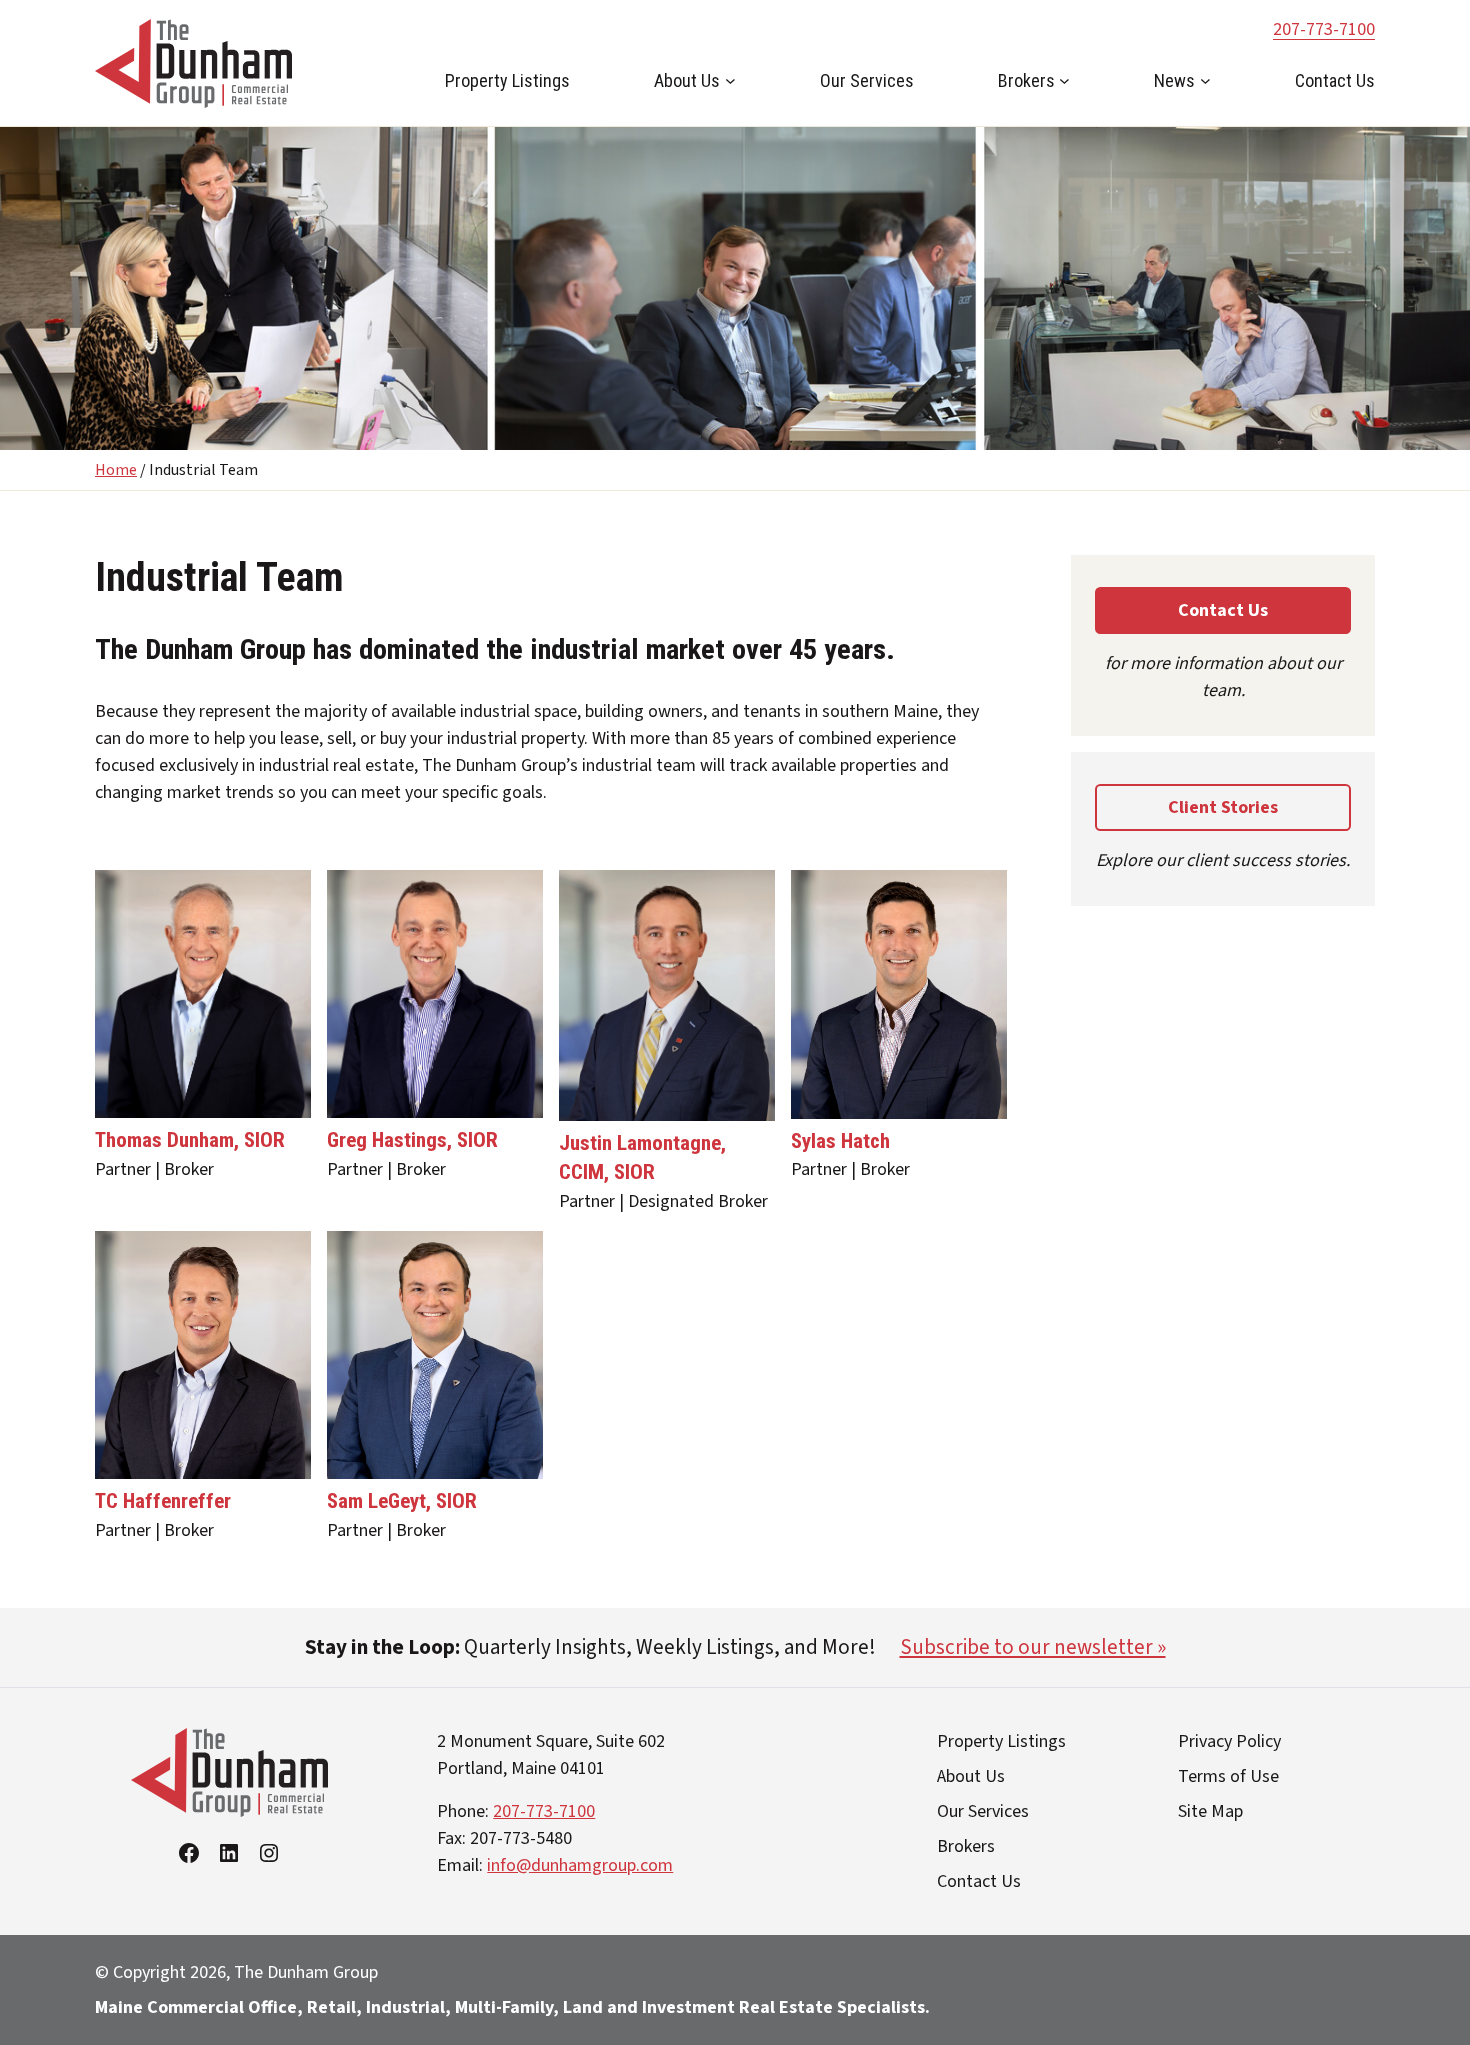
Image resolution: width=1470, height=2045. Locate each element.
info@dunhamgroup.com (580, 1865)
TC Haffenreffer (163, 1501)
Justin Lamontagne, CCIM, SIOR (642, 1157)
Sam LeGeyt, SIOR (402, 1501)
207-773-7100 (1324, 29)
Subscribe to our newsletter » (1033, 1647)
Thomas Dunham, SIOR (190, 1140)
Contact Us (1223, 610)
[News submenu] (1205, 80)
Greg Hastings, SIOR (412, 1140)
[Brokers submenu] (1064, 80)
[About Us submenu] (730, 80)
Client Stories (1223, 807)
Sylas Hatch (840, 1141)
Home (116, 470)
